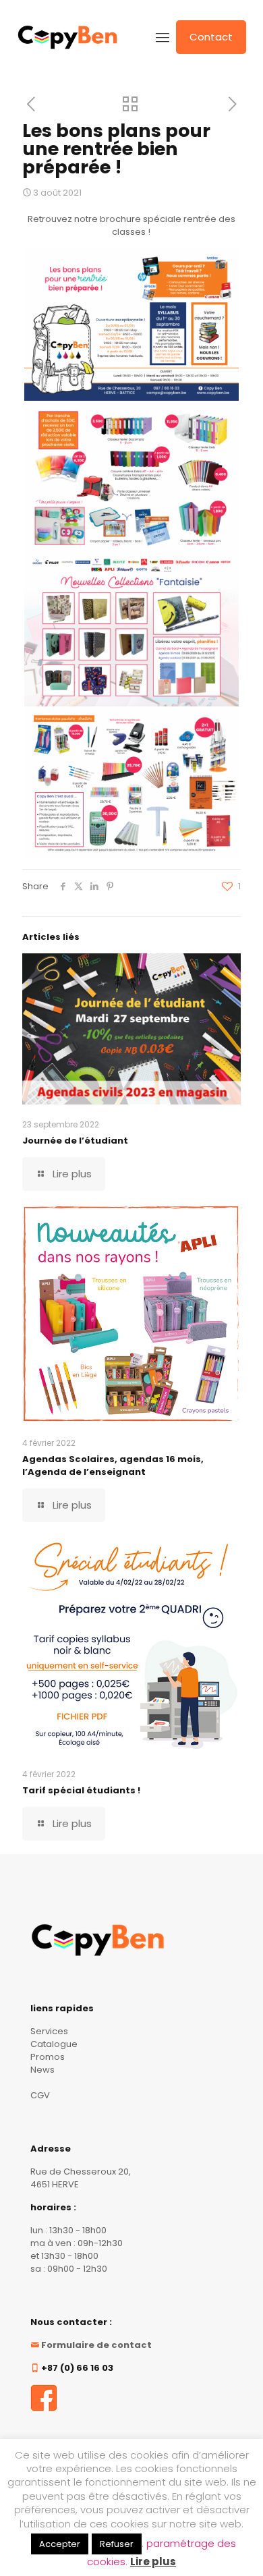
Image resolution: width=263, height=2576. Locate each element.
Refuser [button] (117, 2544)
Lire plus (153, 2561)
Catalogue (54, 2044)
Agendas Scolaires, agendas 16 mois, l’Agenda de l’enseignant (113, 1465)
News (42, 2070)
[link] (44, 2398)
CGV (40, 2095)
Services (49, 2031)
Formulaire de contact (96, 2345)
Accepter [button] (60, 2544)
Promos (48, 2057)
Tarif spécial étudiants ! (81, 1790)
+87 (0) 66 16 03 (77, 2368)
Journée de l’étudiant (75, 1141)
